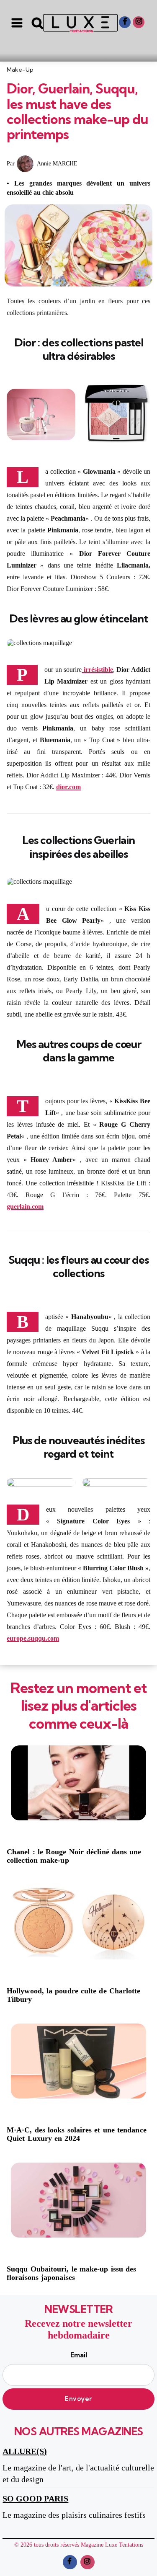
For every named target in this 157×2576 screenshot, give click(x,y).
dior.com (68, 787)
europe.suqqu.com (33, 1638)
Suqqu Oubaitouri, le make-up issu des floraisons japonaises (71, 2273)
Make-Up (20, 70)
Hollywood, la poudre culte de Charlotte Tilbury (74, 1995)
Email (79, 2355)
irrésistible (97, 670)
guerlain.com (25, 1207)
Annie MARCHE (57, 164)
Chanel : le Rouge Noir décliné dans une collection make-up (74, 1856)
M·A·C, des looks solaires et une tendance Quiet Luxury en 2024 (77, 2134)
